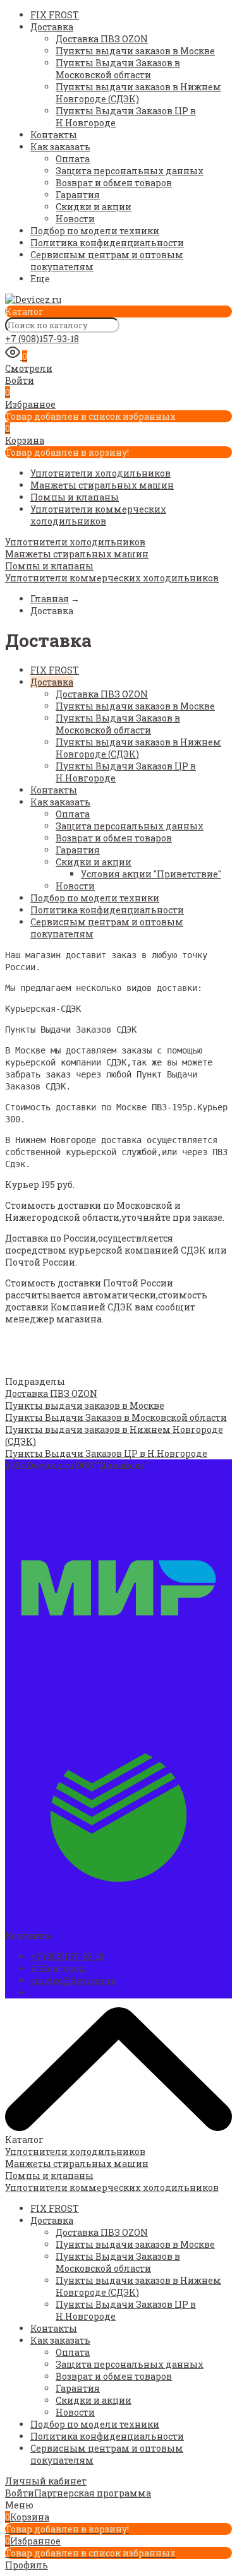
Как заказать (60, 147)
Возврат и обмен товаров (114, 183)
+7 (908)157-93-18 (42, 339)
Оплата (73, 159)
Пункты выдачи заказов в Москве (135, 51)
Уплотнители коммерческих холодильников (98, 515)
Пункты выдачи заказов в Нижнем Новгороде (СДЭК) (138, 93)
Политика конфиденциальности (107, 243)
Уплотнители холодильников (100, 473)
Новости (75, 219)
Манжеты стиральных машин (102, 485)
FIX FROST (55, 15)
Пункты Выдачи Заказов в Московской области (118, 69)
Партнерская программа (93, 2493)
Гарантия (78, 195)
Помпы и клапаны (75, 497)
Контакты (54, 135)
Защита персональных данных (130, 171)
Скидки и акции (94, 207)
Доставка (52, 27)
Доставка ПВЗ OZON (102, 39)
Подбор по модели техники (95, 231)
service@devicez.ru (73, 1980)
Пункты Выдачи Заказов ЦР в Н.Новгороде (106, 1453)
